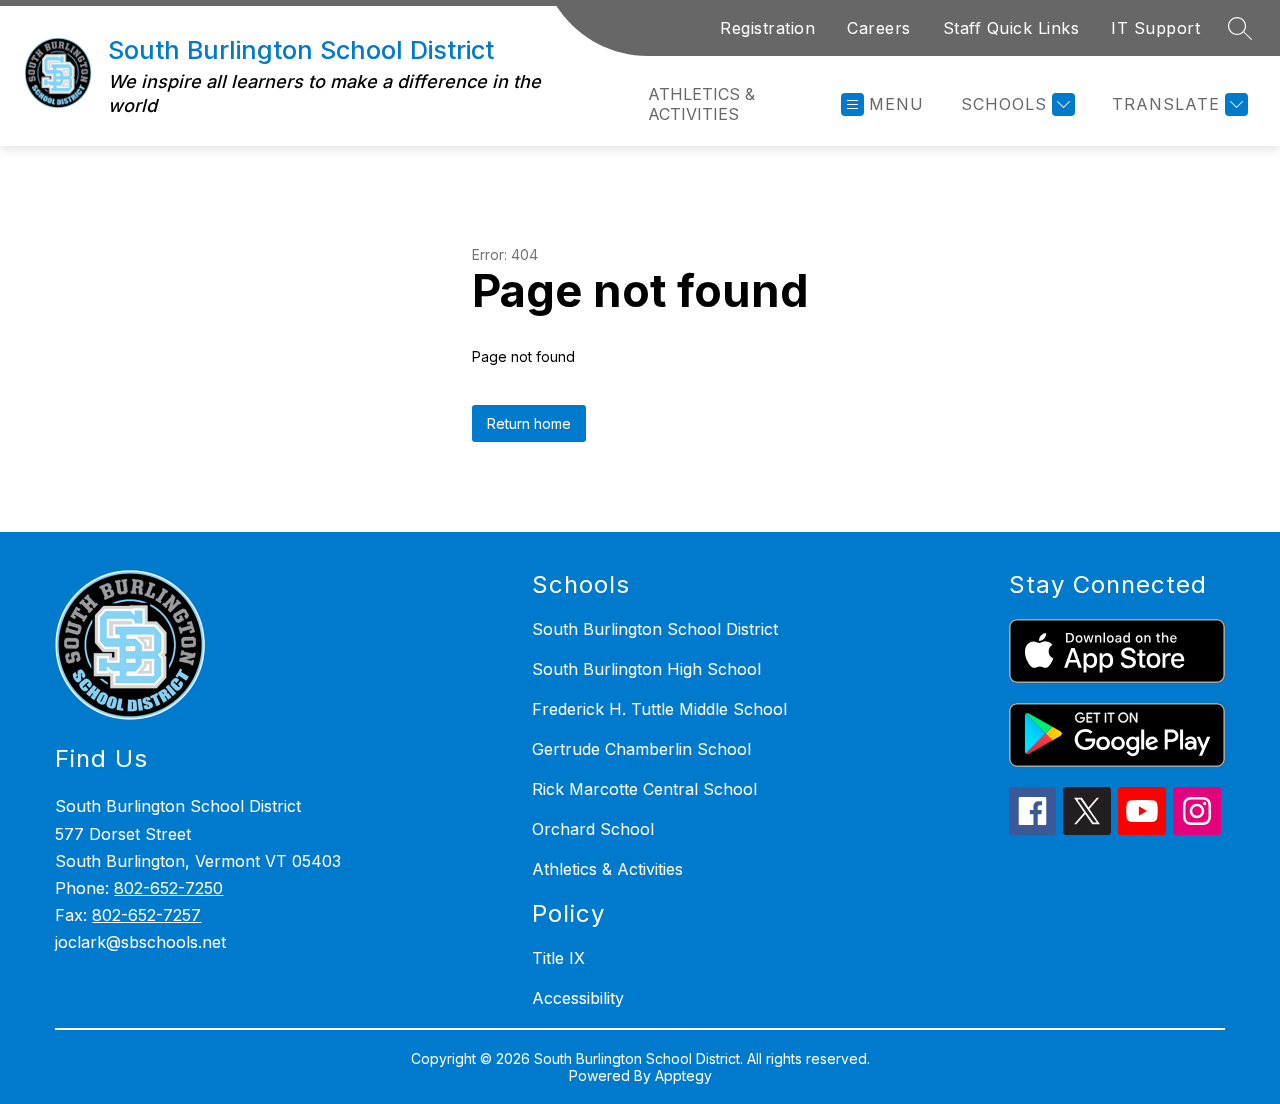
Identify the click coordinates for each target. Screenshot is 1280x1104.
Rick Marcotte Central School (644, 789)
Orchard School (593, 829)
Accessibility (578, 998)
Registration (767, 28)
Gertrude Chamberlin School (641, 749)
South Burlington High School (646, 669)
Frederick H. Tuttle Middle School (659, 709)
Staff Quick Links (1011, 28)
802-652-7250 (168, 888)
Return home (529, 423)
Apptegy (683, 1075)
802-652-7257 (146, 915)
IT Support (1155, 28)
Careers (879, 28)
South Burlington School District (655, 629)
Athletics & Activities (701, 104)
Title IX (558, 958)
